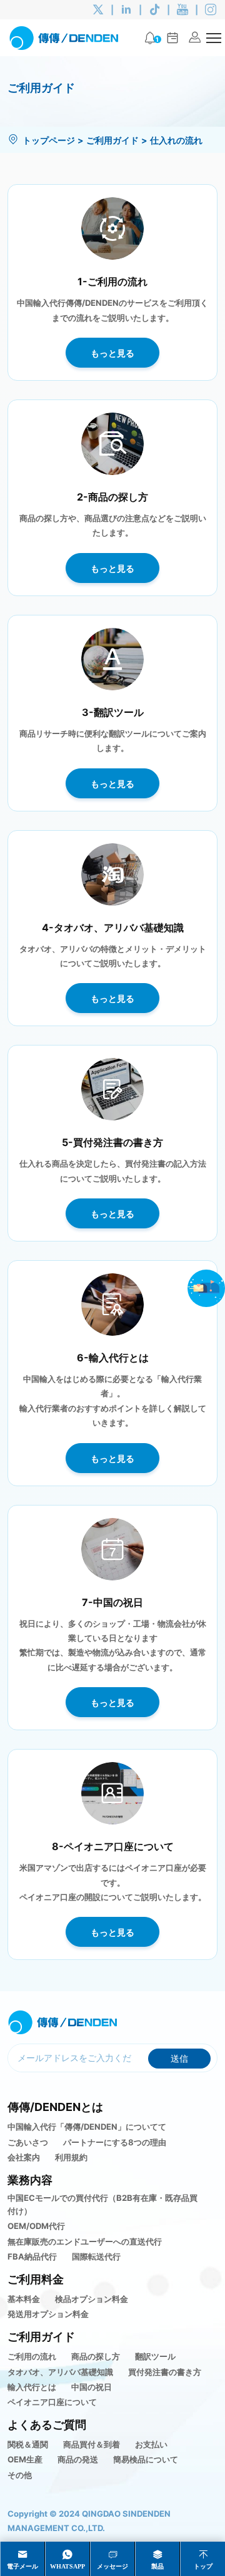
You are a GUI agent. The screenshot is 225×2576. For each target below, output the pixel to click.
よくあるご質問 (47, 2424)
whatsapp (67, 2566)
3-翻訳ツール (113, 712)
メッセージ (112, 2566)
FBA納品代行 (32, 2256)
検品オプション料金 (92, 2299)
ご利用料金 (36, 2279)
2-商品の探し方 (112, 497)
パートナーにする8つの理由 (115, 2142)
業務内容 (30, 2180)
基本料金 (24, 2299)
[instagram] (211, 10)
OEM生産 (25, 2459)
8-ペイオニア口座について (113, 1846)
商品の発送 (78, 2459)
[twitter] (98, 10)
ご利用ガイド (112, 140)
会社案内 (24, 2157)
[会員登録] (195, 38)
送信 (179, 2058)
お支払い (151, 2444)
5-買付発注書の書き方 (112, 1142)
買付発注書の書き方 (165, 2372)
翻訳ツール (155, 2356)
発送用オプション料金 (48, 2314)
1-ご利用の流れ (112, 281)
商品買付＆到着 (92, 2444)
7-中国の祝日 (112, 1602)
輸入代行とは (32, 2387)
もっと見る (112, 353)
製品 (157, 2566)
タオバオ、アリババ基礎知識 (60, 2372)
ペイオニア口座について (52, 2402)
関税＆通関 (28, 2444)
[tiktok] (154, 10)
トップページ (49, 140)
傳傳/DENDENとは (55, 2107)
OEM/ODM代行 (36, 2226)
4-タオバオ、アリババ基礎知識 (113, 927)
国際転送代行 (96, 2256)
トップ (203, 2566)
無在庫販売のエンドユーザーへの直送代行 (85, 2241)
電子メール (22, 2566)
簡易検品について (146, 2459)
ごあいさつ (28, 2142)
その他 (20, 2475)
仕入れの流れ (176, 140)
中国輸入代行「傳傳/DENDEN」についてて (87, 2127)
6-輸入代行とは (113, 1357)
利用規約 (71, 2157)
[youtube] (182, 10)
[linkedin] (126, 10)
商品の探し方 (96, 2356)
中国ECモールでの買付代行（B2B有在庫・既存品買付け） (102, 2204)
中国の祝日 (92, 2387)
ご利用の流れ (32, 2356)
